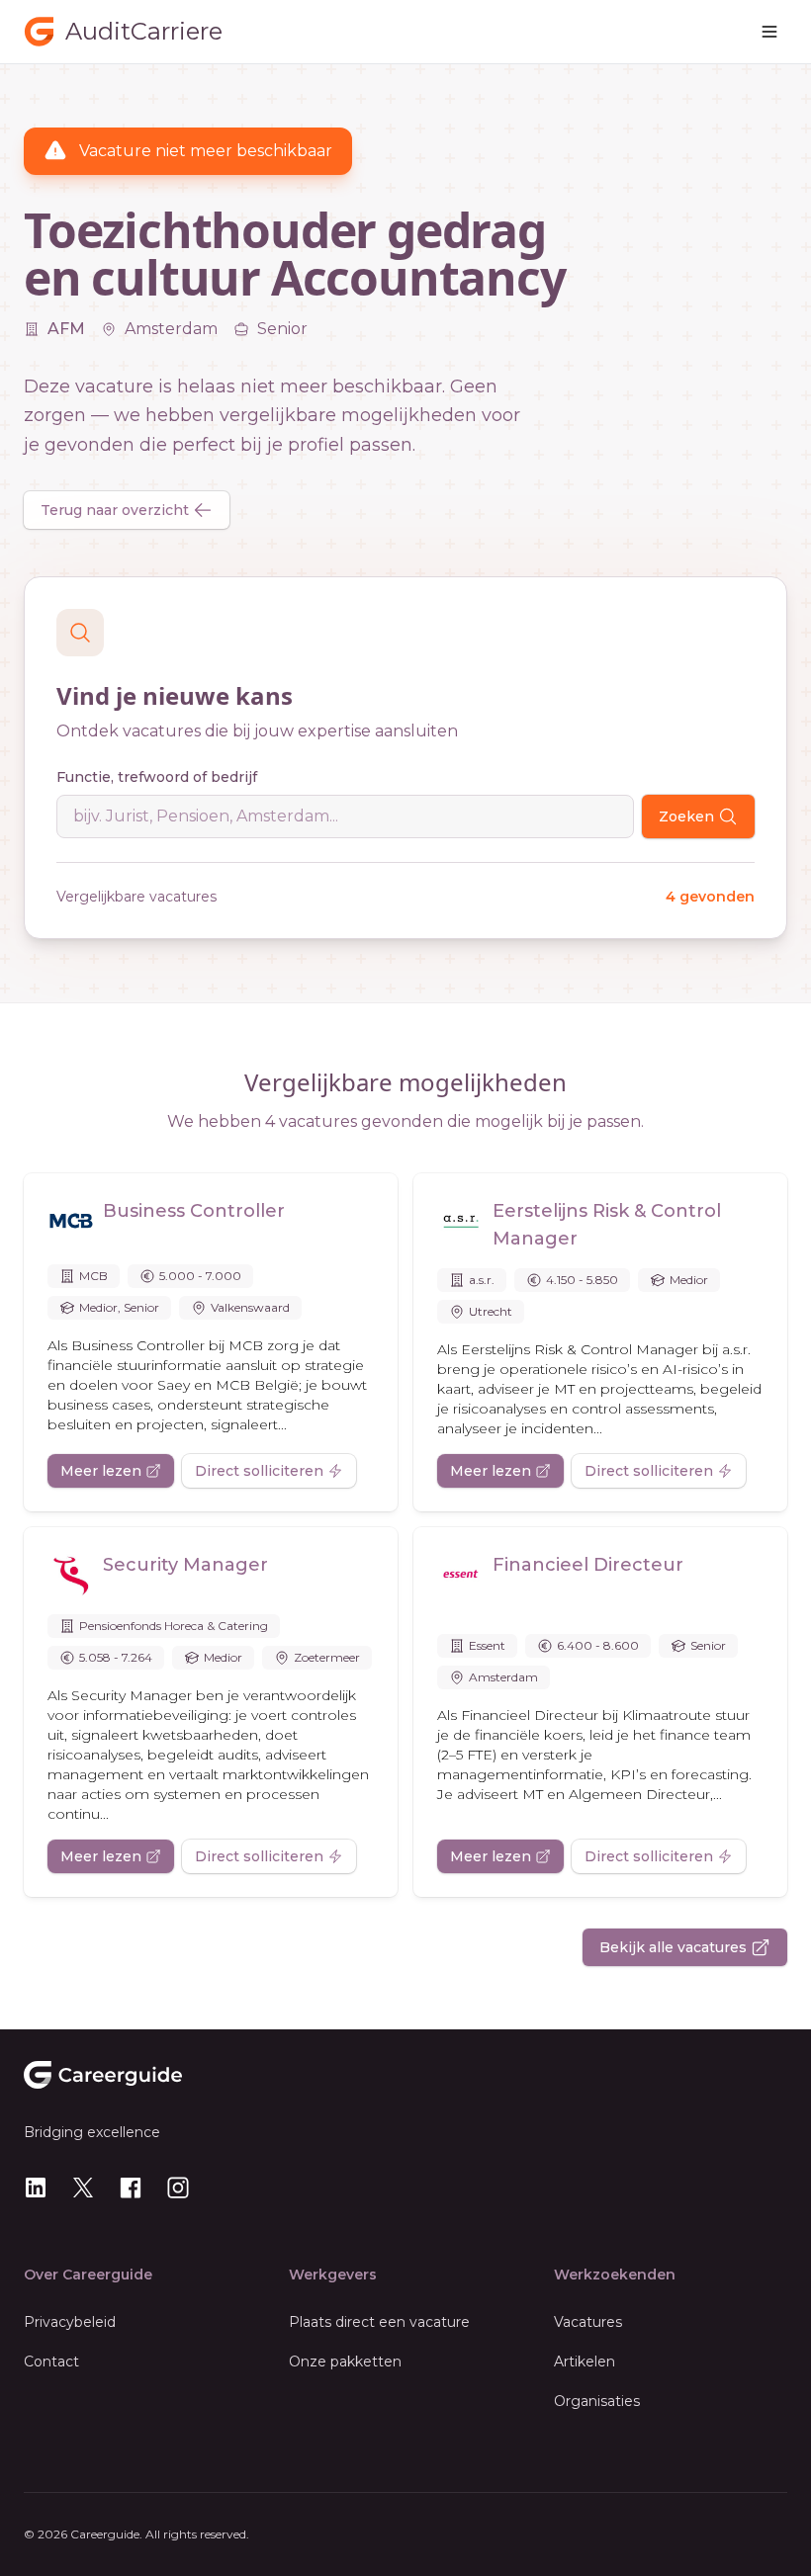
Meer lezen (101, 1471)
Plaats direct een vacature (379, 2322)
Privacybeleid (70, 2322)
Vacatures (588, 2322)
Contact (51, 2361)
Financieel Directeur (588, 1565)
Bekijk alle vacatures (673, 1947)
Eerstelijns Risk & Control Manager (607, 1225)
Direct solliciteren (259, 1471)
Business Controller (194, 1211)
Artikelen (585, 2361)
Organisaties (597, 2401)
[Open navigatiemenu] (769, 32)
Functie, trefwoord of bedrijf (157, 777)
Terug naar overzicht (115, 510)
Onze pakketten (345, 2361)
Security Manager (185, 1565)
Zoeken (686, 816)
